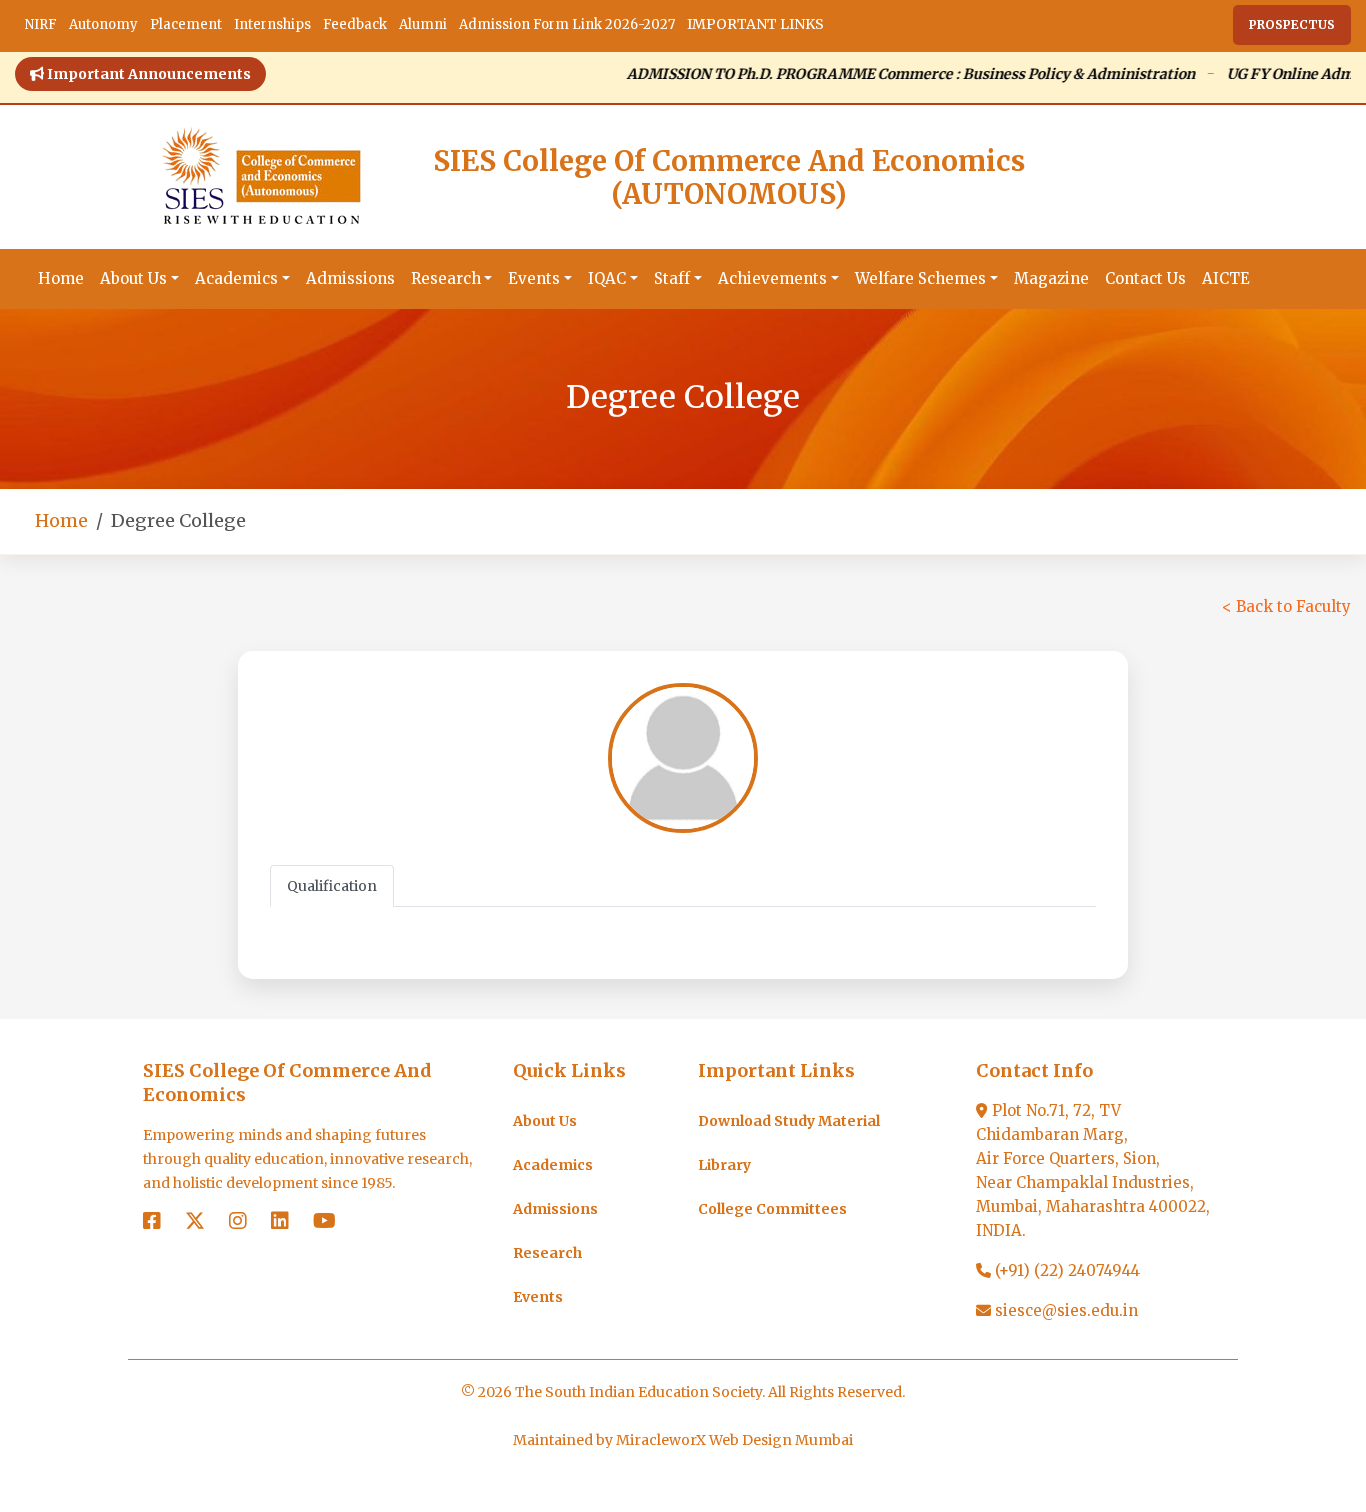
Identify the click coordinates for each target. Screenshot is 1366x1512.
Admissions (350, 278)
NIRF (41, 24)
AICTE (1226, 278)
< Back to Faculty (1286, 606)
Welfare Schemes (920, 278)
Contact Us (1145, 278)
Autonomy (103, 24)
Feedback (355, 24)
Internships (272, 24)
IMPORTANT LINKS (755, 24)
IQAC (607, 278)
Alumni (423, 24)
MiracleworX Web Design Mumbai (734, 1440)
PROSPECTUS (1292, 24)
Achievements (772, 278)
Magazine (1051, 278)
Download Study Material (789, 1121)
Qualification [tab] (332, 886)
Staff (672, 278)
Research (446, 278)
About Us (133, 278)
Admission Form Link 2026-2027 (567, 24)
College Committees (772, 1209)
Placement (186, 24)
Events (534, 278)
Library (724, 1165)
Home (61, 278)
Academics (236, 278)
